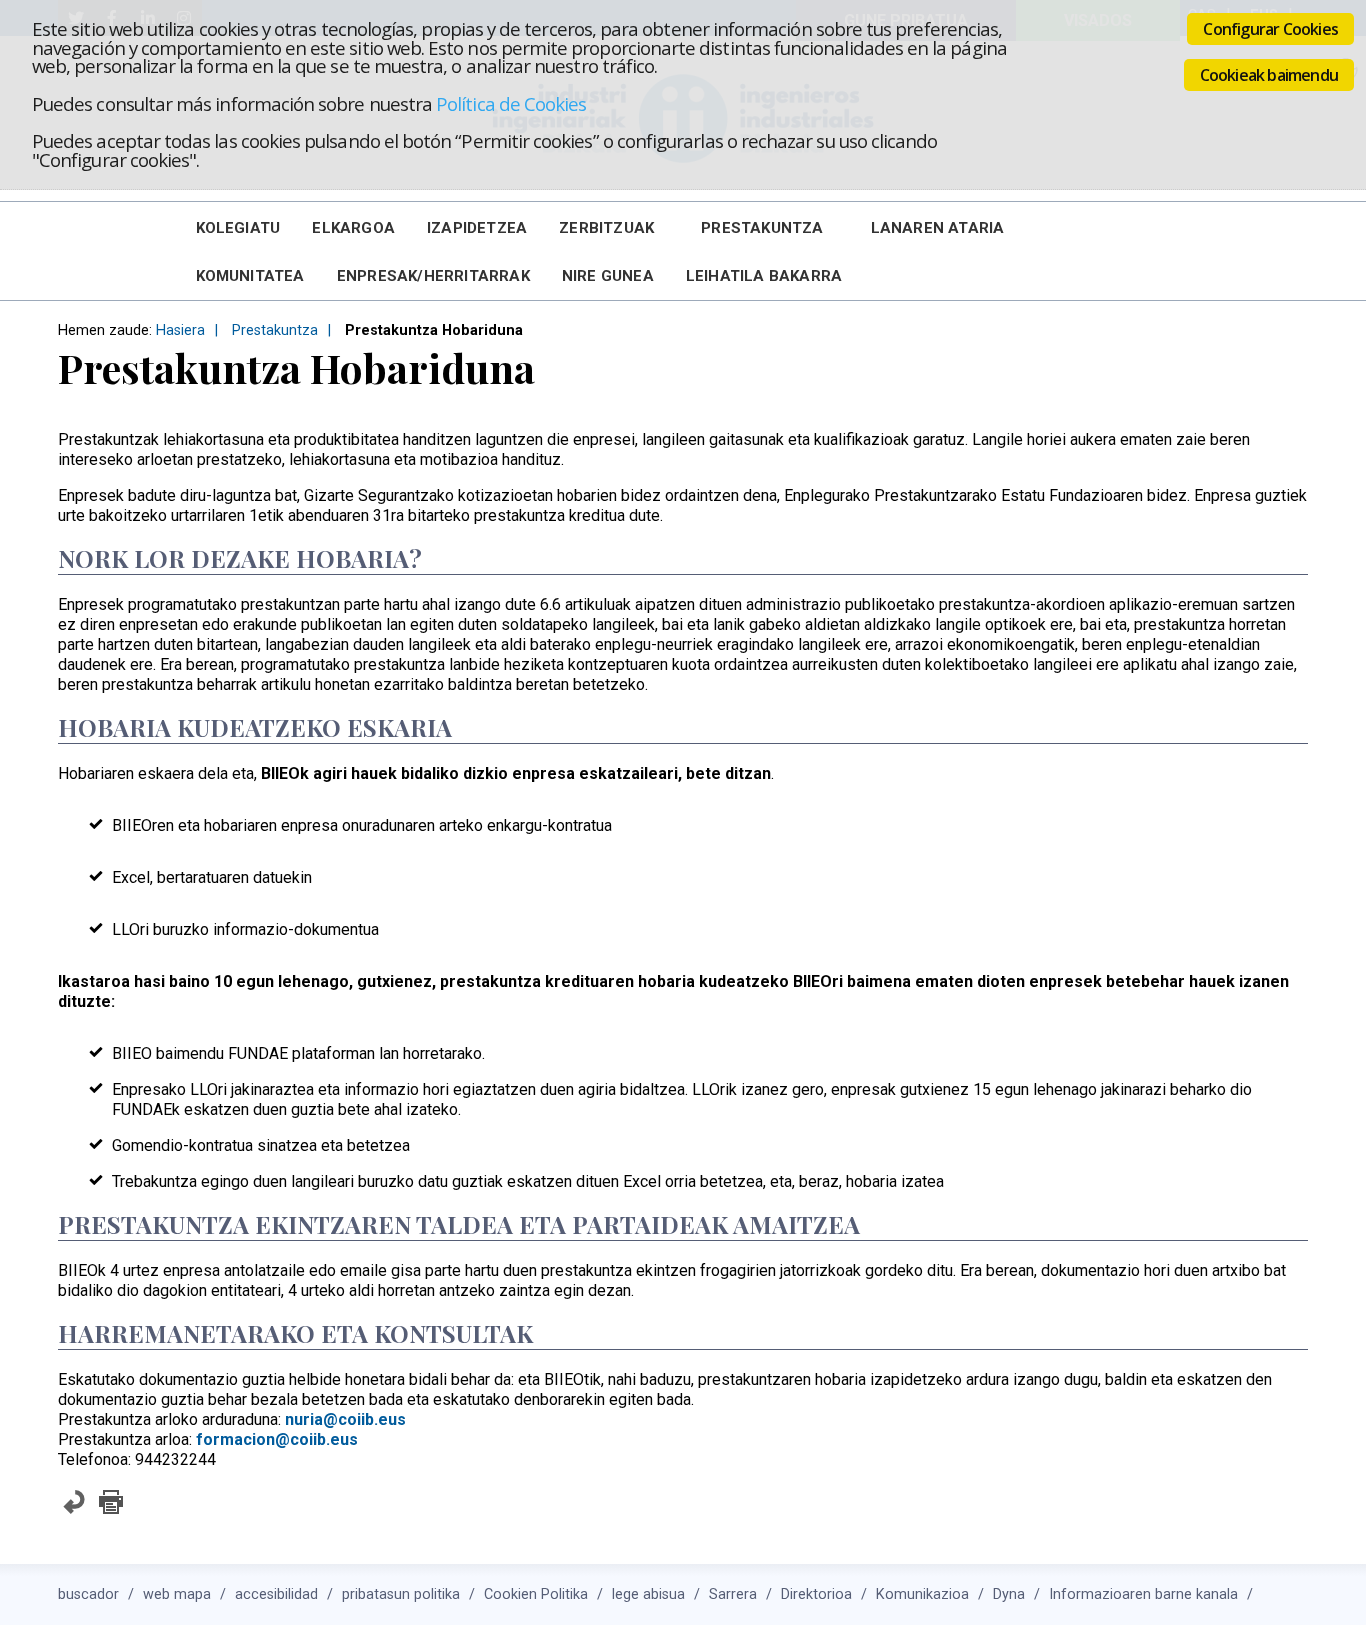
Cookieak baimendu (1269, 75)
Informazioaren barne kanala (1143, 1594)
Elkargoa (353, 228)
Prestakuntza (762, 228)
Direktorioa (816, 1594)
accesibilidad (276, 1594)
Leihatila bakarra (764, 276)
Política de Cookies (511, 103)
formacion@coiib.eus (277, 1439)
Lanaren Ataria (938, 228)
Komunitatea (250, 276)
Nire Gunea (608, 276)
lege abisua (648, 1594)
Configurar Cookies (1270, 29)
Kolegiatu (238, 228)
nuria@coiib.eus (345, 1419)
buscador (88, 1594)
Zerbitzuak (606, 228)
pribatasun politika (401, 1594)
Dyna (1009, 1594)
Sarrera (733, 1594)
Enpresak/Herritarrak (433, 276)
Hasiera (180, 330)
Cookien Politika (536, 1594)
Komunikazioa (922, 1594)
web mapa (177, 1594)
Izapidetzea (477, 228)
